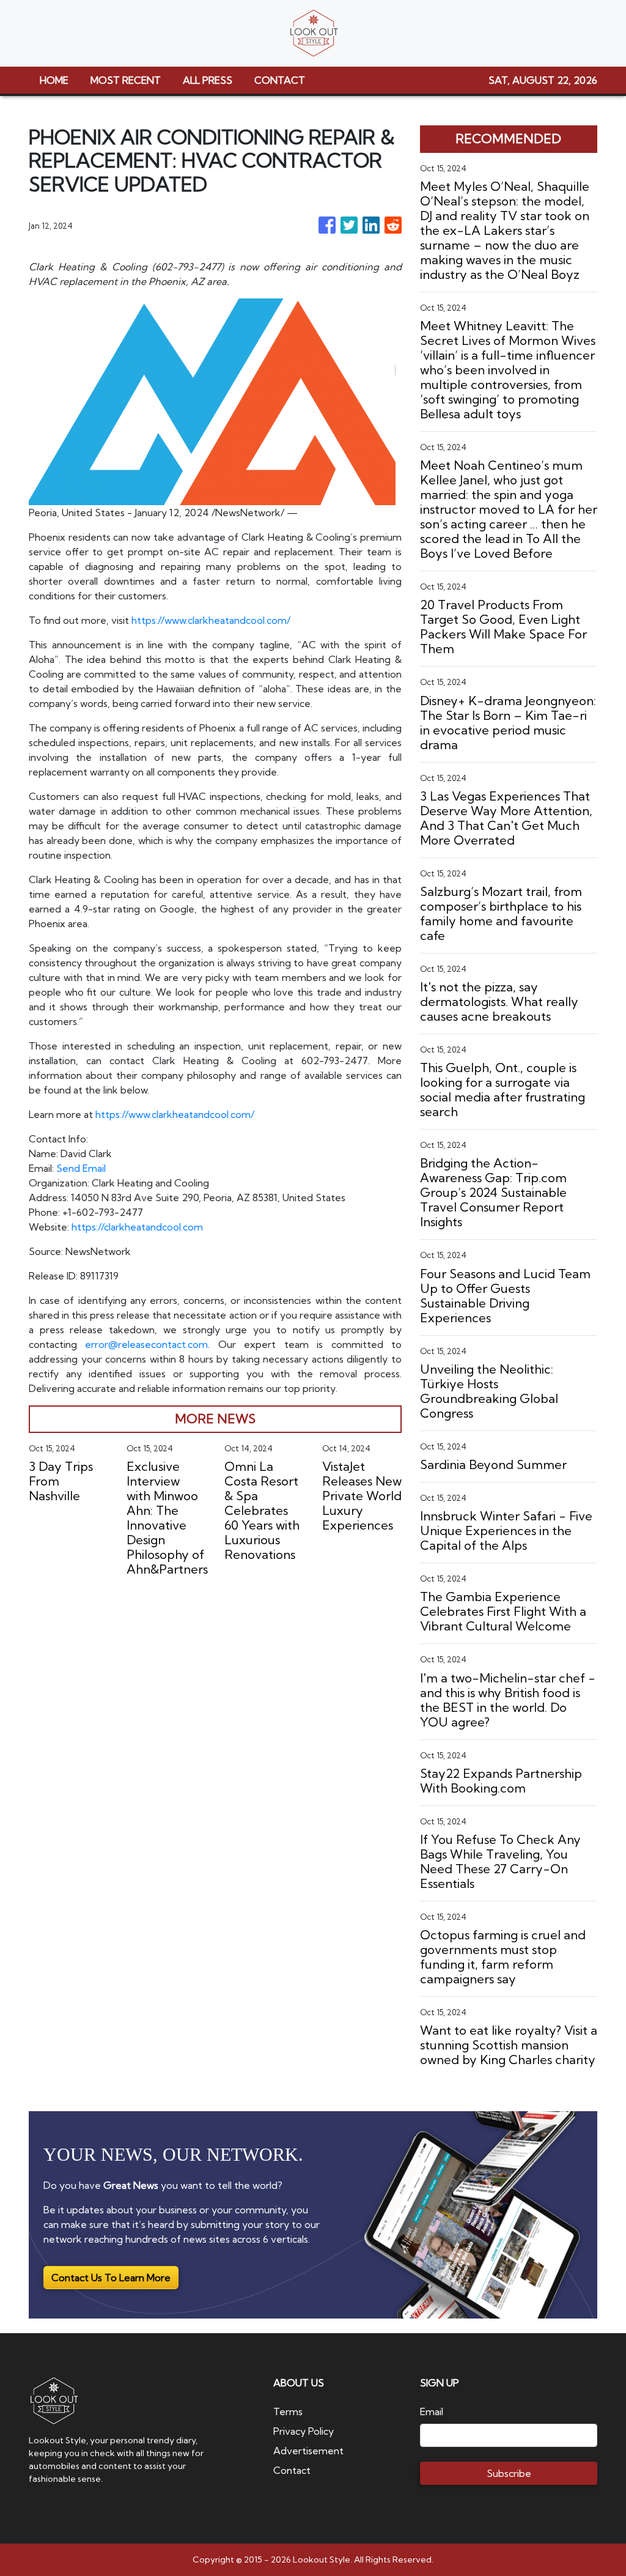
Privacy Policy (304, 2431)
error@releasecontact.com (146, 1344)
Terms (288, 2411)
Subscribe (509, 2473)
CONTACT (280, 80)
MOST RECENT (126, 80)
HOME (54, 80)
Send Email (81, 1168)
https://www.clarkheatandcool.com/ (211, 620)
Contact (292, 2470)
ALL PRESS (208, 80)
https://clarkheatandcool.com (137, 1227)
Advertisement (308, 2451)
